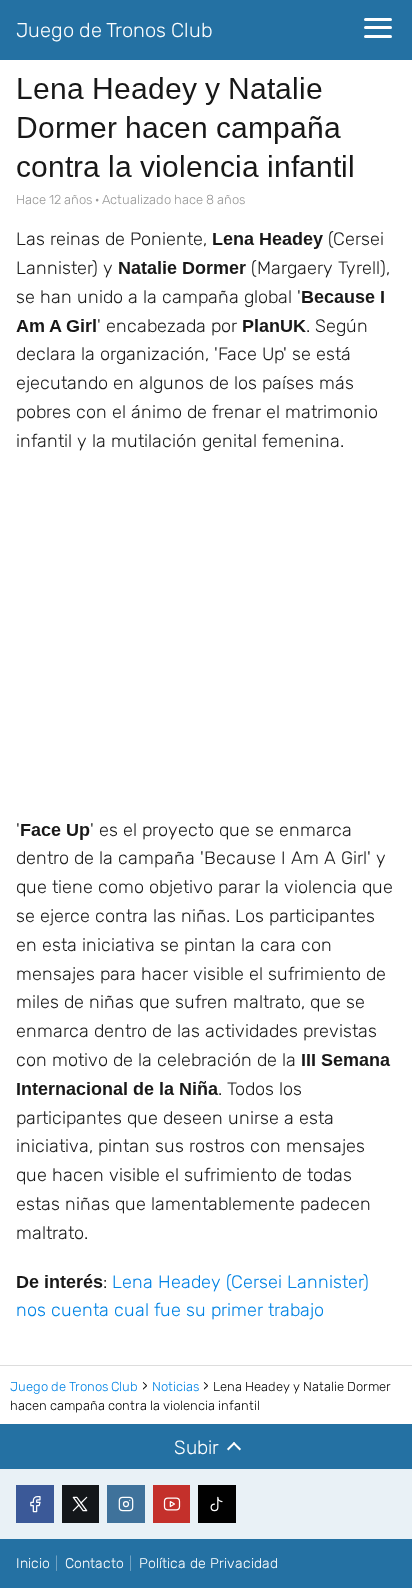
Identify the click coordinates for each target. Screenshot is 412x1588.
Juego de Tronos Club (114, 30)
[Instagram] (126, 1504)
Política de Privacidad (208, 1563)
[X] (81, 1504)
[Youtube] (172, 1504)
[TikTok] (217, 1504)
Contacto (94, 1563)
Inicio (33, 1563)
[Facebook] (35, 1504)
